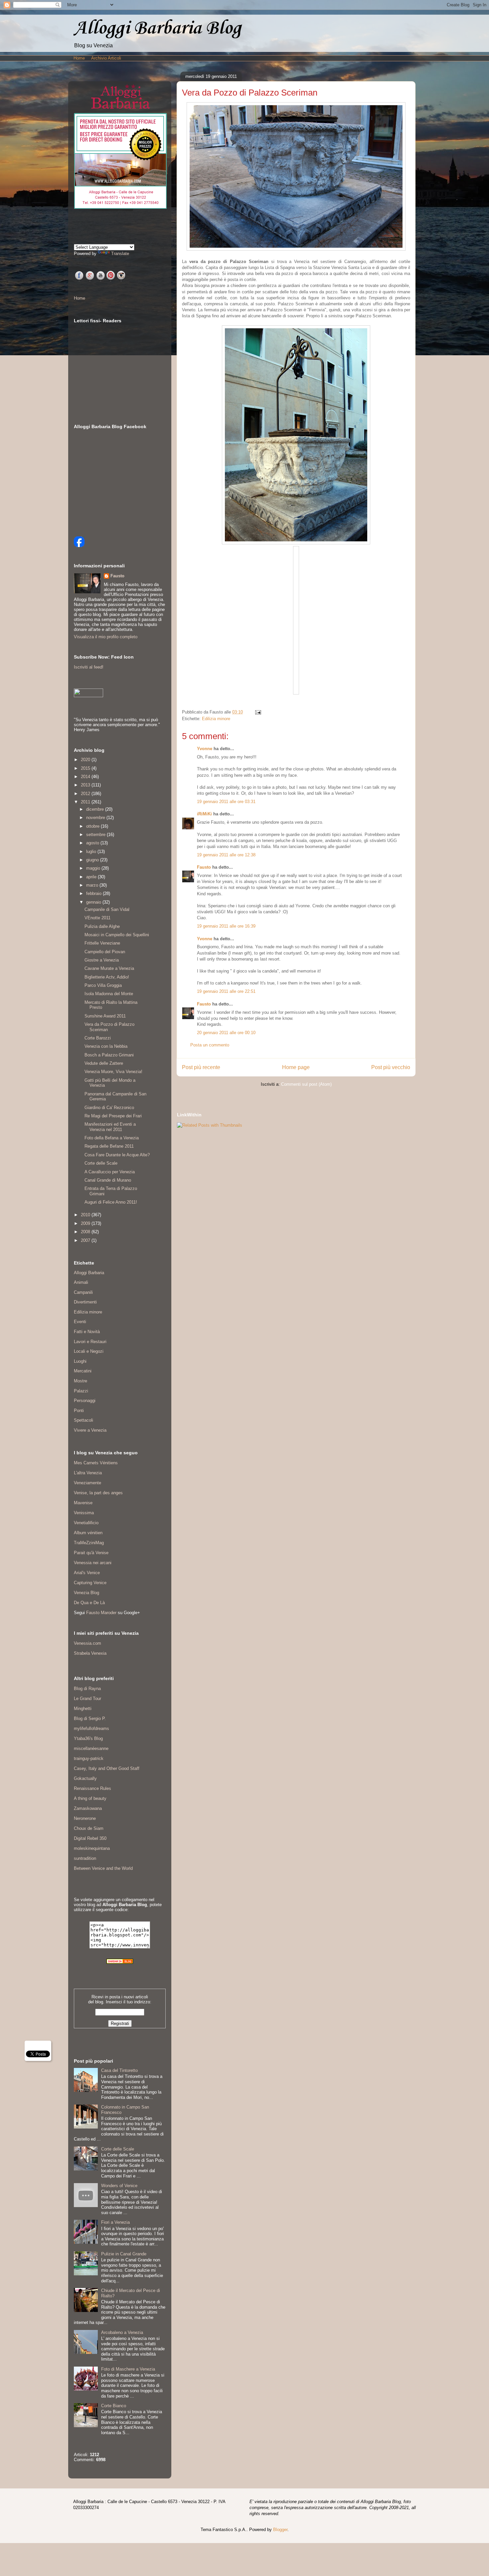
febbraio (94, 893)
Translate (120, 254)
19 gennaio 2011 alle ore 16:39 (226, 926)
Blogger (280, 2530)
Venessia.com (87, 1643)
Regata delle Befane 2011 (109, 1146)
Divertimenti (85, 1302)
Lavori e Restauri (90, 1342)
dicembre (96, 809)
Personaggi (85, 1401)
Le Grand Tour (87, 1699)
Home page (296, 1067)
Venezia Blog (86, 1593)
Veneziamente (87, 1483)
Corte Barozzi (98, 1038)
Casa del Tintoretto (119, 2070)
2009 (86, 1223)
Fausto (204, 867)
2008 (86, 1232)
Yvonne (205, 749)
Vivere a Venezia (90, 1430)
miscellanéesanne (91, 1748)
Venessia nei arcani (93, 1563)
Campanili (83, 1292)
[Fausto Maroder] (79, 546)
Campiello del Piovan (105, 952)
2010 (86, 1215)
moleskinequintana (92, 1848)
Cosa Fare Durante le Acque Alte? (117, 1155)
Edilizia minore (216, 719)
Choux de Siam (89, 1828)
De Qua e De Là (89, 1603)
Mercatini (83, 1371)
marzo (93, 885)
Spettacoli (83, 1420)
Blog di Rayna (87, 1689)
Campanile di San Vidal (107, 909)
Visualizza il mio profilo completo (106, 637)
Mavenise (83, 1503)
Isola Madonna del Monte (109, 994)
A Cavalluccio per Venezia (110, 1172)
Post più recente (201, 1067)
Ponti (79, 1411)
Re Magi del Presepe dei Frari (113, 1116)
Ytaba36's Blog (88, 1738)
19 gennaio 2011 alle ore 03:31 (226, 802)
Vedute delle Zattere (104, 1063)
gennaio (94, 902)
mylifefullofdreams (91, 1728)
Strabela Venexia (90, 1653)
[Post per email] (257, 712)
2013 (86, 785)
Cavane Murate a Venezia (109, 968)
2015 (86, 768)
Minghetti (83, 1709)
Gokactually (85, 1778)
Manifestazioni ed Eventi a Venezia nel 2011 (110, 1127)
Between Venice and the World (103, 1868)
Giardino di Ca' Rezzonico (109, 1108)
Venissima (84, 1513)
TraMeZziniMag (89, 1543)
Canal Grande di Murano (108, 1180)
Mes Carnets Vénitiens (96, 1463)
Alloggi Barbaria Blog (157, 28)
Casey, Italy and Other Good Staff (107, 1768)
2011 (86, 802)
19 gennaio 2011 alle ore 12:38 (226, 855)
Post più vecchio (391, 1067)
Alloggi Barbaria (89, 1273)
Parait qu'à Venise (91, 1553)
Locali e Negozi (89, 1351)
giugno (93, 860)
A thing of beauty (90, 1798)
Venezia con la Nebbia (106, 1046)
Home (79, 58)
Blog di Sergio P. (90, 1718)
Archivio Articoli (106, 58)
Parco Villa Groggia (103, 985)
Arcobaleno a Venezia (122, 2332)
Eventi (80, 1322)
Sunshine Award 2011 (105, 1016)
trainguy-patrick (89, 1758)
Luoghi (80, 1361)
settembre (96, 835)
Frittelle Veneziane (102, 943)
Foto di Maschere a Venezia (128, 2369)
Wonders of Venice (119, 2186)
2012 (86, 794)
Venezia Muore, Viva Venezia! (113, 1072)
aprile (92, 877)
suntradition (85, 1858)
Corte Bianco (114, 2406)
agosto (93, 843)
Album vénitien (88, 1533)
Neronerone (85, 1818)
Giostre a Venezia (102, 960)
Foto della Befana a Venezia (112, 1138)
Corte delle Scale (101, 1163)
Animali (81, 1282)
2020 (86, 760)
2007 (86, 1240)
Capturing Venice (90, 1583)
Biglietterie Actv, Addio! (107, 977)
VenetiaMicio (86, 1523)
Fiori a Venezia (115, 2222)
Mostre (81, 1381)
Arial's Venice (87, 1573)
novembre (96, 818)
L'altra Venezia (88, 1473)
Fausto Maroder (101, 1613)
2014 (86, 777)
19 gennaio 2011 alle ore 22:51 (226, 991)
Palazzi (81, 1391)
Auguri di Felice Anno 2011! (111, 1202)
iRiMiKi (204, 814)
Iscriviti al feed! (89, 667)
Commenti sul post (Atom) (306, 1084)
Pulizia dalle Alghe (102, 926)
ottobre (93, 826)
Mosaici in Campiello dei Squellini (117, 935)
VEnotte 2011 (97, 918)
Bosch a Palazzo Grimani (109, 1055)
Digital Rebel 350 (90, 1838)
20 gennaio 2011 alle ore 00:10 (226, 1033)
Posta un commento (210, 1045)
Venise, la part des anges (98, 1493)
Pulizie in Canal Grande (124, 2254)
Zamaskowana (88, 1808)
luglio (92, 852)
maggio (94, 868)
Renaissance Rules (92, 1788)
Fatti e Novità (87, 1332)
